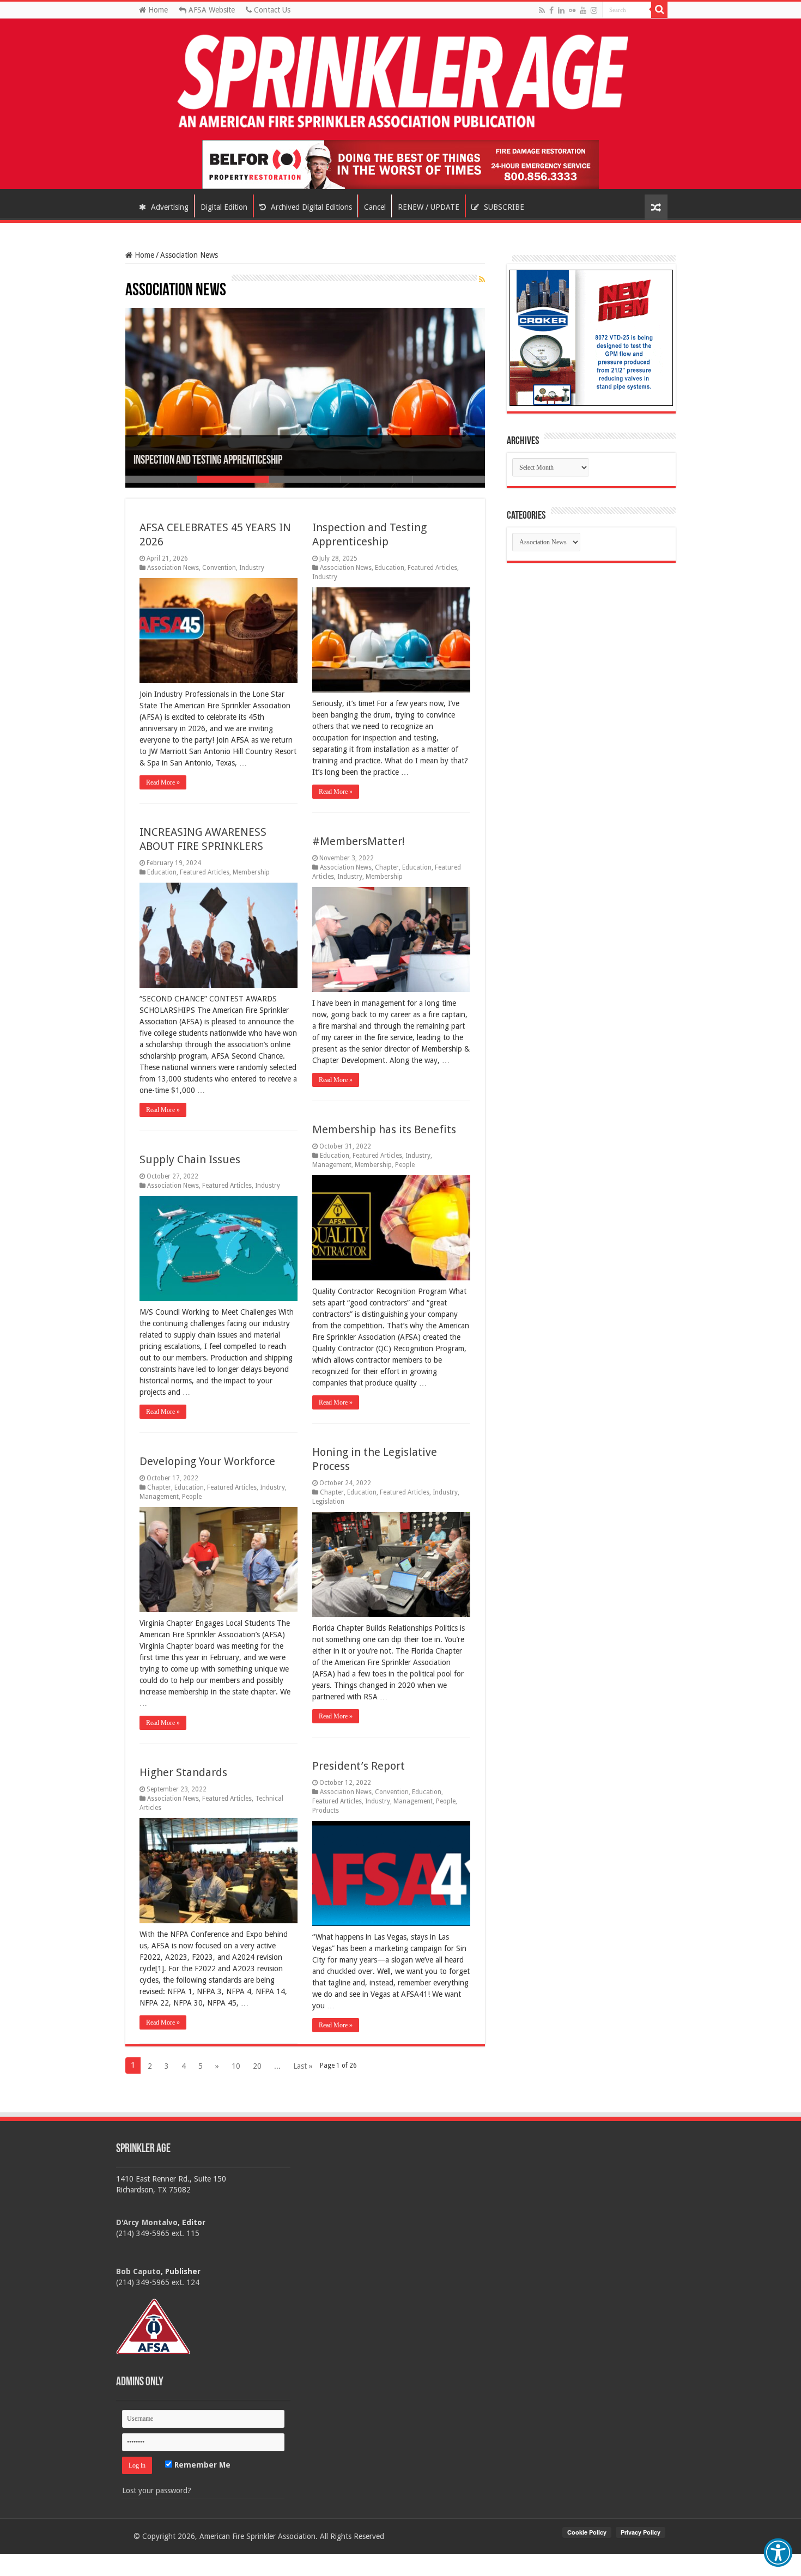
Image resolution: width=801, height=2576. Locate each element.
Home (157, 10)
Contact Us (271, 10)
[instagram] (594, 10)
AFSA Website (211, 10)
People (405, 1165)
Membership (251, 872)
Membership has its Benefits (384, 1129)
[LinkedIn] (561, 10)
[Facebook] (551, 10)
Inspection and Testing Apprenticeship (208, 461)
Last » (303, 2066)
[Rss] (542, 10)
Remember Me (201, 2465)
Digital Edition (224, 207)
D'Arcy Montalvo (147, 2222)
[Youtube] (583, 10)
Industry (252, 568)
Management (332, 1165)
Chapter (387, 867)
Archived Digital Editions (310, 207)
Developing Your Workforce (209, 1461)
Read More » (163, 782)
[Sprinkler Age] (400, 82)
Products (326, 1811)
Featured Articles (432, 568)
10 (236, 2066)
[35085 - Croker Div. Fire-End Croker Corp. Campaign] (591, 337)
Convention (219, 568)
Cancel (375, 207)
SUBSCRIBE (503, 207)
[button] (778, 2553)
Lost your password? (157, 2490)
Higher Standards (183, 1772)
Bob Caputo (138, 2271)
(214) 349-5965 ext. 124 (158, 2282)
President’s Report (359, 1766)
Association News (173, 568)
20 (257, 2066)
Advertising (169, 207)
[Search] (659, 10)
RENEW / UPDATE (429, 207)
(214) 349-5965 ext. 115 (158, 2233)
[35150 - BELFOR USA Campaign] (400, 164)
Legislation (328, 1502)
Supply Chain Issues (190, 1159)
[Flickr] (572, 10)
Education (390, 568)
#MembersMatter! (359, 841)
